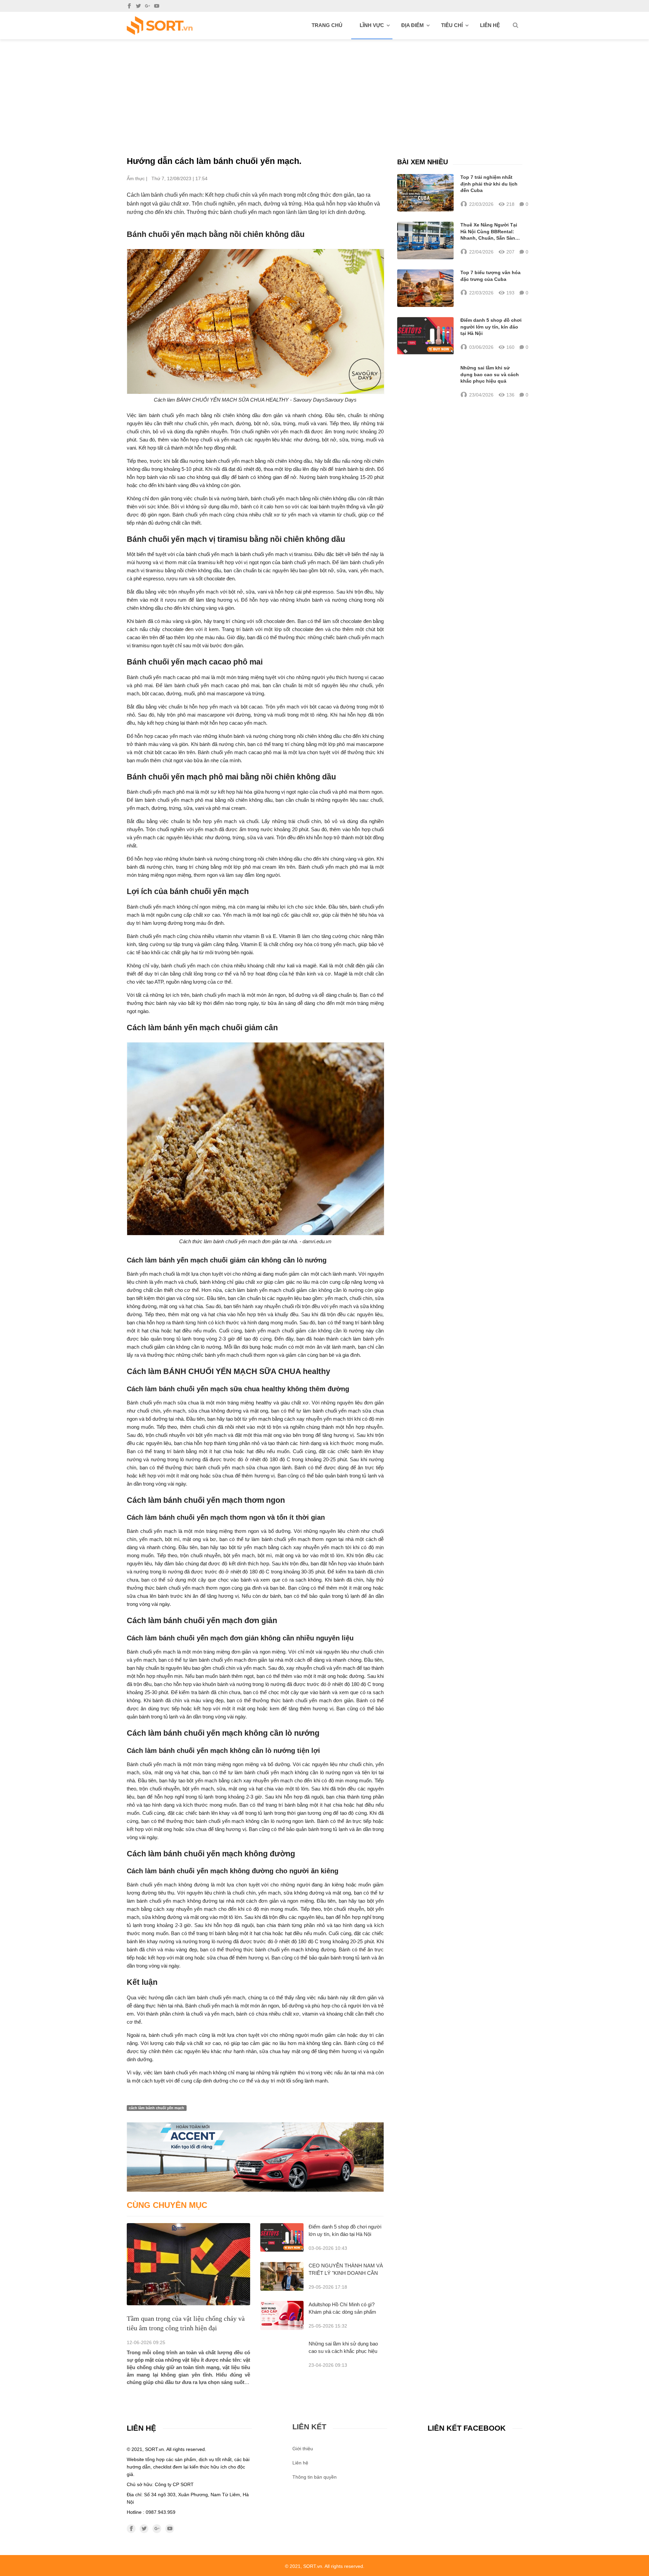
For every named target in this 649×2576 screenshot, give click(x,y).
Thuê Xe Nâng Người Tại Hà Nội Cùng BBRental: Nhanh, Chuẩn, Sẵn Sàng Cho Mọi (489, 232)
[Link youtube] (157, 6)
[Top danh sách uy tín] (160, 26)
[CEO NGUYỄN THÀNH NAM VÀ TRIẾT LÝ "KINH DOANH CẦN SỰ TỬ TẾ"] (282, 2276)
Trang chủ (327, 25)
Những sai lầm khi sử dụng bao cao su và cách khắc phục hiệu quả (343, 2351)
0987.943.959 (161, 2512)
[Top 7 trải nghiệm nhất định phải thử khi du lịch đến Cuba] (425, 193)
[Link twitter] (138, 6)
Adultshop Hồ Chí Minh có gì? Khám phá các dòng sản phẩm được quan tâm (342, 2312)
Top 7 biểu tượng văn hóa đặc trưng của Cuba (490, 276)
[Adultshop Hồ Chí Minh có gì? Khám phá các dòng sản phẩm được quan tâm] (282, 2315)
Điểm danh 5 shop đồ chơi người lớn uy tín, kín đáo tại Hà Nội (491, 327)
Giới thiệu (303, 2449)
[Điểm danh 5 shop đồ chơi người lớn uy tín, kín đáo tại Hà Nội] (282, 2237)
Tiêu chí (452, 25)
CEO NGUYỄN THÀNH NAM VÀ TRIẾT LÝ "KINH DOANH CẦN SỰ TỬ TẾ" (346, 2273)
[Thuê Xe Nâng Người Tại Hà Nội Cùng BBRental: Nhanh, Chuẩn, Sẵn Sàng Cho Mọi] (425, 240)
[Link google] (148, 6)
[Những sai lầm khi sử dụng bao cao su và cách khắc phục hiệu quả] (425, 382)
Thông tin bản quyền (315, 2477)
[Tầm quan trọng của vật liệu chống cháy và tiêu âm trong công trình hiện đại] (188, 2264)
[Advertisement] (324, 90)
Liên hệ (490, 25)
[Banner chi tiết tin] (255, 2157)
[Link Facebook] (129, 6)
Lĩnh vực (372, 25)
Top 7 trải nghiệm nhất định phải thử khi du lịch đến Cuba (489, 184)
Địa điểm (413, 25)
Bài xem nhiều (423, 162)
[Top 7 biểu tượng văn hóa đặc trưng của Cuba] (425, 288)
